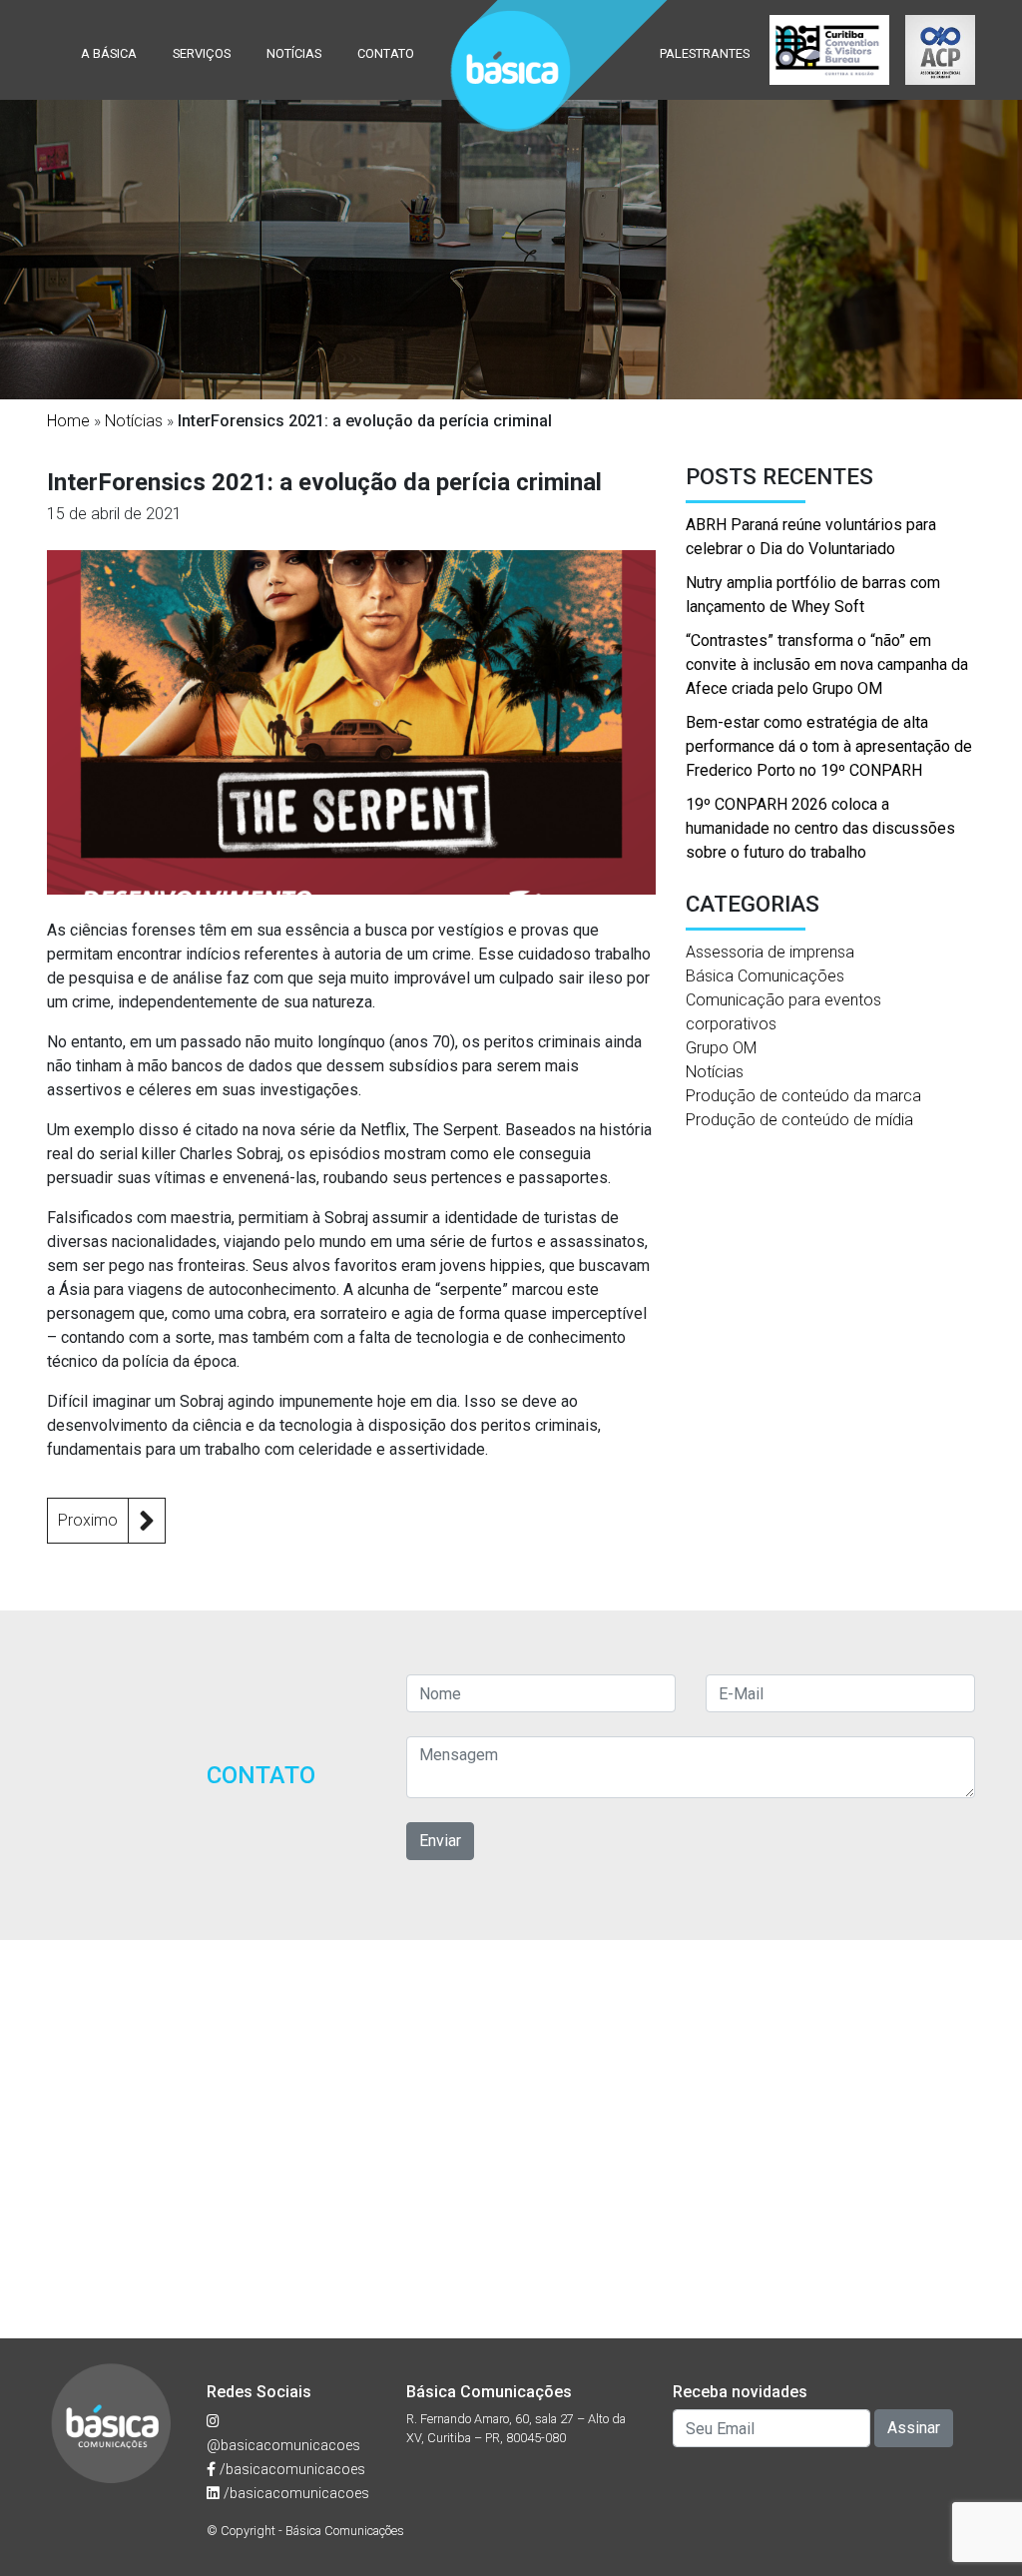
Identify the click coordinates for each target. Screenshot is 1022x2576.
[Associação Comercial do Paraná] (940, 50)
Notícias (294, 53)
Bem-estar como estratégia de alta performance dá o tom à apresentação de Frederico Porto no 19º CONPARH (829, 746)
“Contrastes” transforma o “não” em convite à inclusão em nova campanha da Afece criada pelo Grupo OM (827, 664)
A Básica (109, 53)
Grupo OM (721, 1048)
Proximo (88, 1520)
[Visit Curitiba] (829, 50)
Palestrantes (705, 53)
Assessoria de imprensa (770, 952)
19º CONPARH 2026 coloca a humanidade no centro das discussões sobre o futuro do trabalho (820, 828)
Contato (386, 53)
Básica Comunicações (765, 976)
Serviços (202, 53)
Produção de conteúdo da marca (803, 1096)
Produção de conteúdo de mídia (799, 1120)
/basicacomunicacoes (290, 2470)
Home (68, 421)
